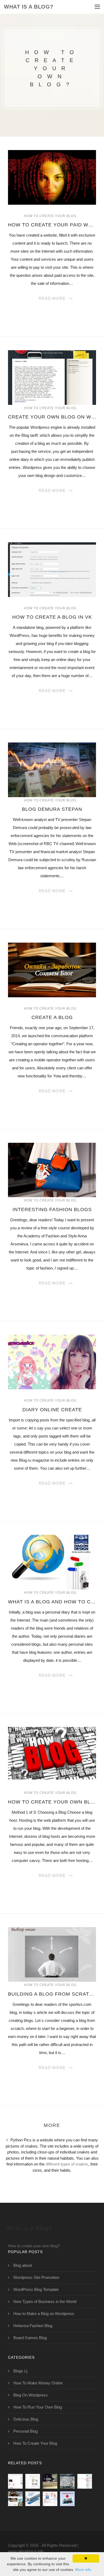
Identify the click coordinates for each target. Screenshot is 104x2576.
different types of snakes (67, 2164)
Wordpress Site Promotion (36, 2277)
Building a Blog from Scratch (52, 1994)
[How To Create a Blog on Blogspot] (15, 2481)
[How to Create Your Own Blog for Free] (67, 2481)
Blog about (23, 2265)
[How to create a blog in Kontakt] (67, 2499)
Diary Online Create (52, 1410)
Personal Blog (25, 2431)
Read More (52, 298)
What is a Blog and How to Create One (52, 1602)
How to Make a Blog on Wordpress (44, 2314)
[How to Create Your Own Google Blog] (85, 2481)
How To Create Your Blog (50, 216)
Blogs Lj (20, 2371)
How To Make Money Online (38, 2383)
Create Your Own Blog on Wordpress (52, 417)
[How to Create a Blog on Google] (33, 2481)
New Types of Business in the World (45, 2301)
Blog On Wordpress (31, 2395)
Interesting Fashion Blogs (52, 1209)
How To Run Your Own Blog (38, 2407)
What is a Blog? (29, 7)
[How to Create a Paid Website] (50, 2481)
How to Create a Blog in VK (52, 617)
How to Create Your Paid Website (52, 225)
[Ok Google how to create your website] (33, 2499)
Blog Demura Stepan (52, 809)
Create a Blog (52, 1017)
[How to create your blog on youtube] (15, 2499)
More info (83, 2570)
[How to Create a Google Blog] (50, 2499)
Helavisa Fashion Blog (33, 2326)
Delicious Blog (26, 2419)
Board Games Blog (30, 2338)
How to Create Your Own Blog (52, 1802)
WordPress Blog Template (36, 2289)
